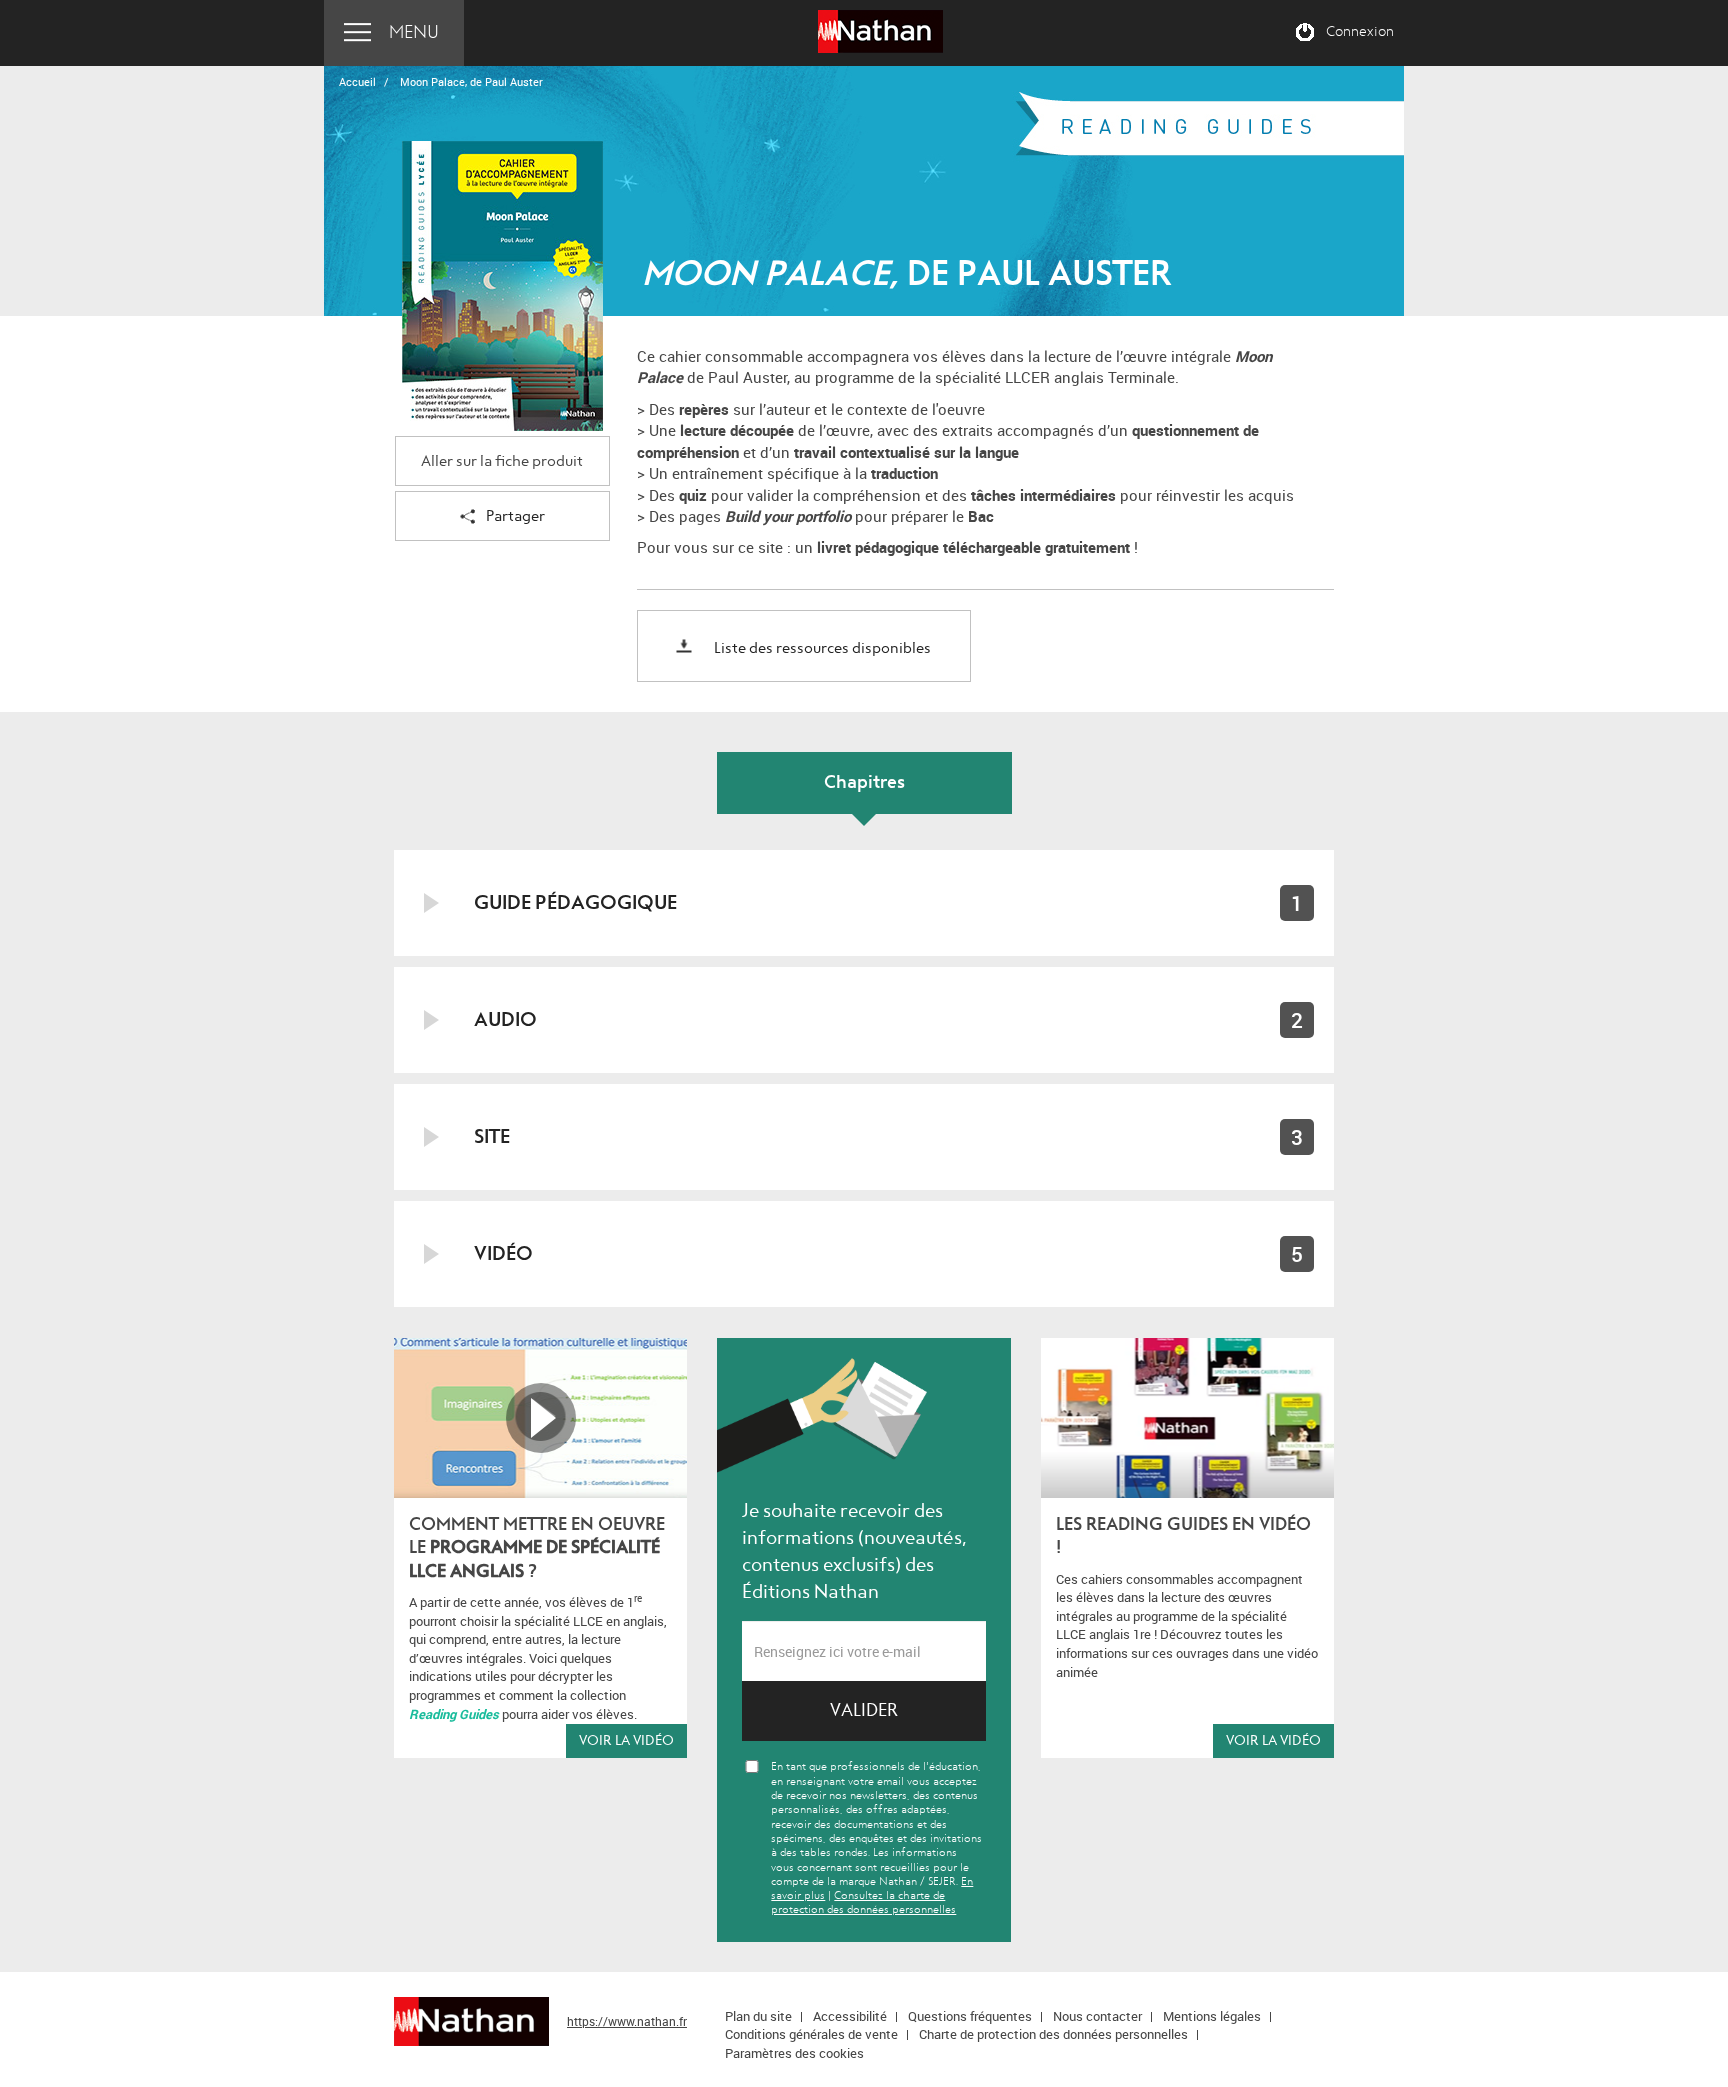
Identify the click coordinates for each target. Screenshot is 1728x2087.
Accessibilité (850, 2016)
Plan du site (758, 2016)
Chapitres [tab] (864, 782)
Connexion (1360, 32)
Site (492, 1136)
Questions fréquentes (970, 2016)
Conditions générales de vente (811, 2034)
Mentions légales (1212, 2016)
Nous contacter (1097, 2016)
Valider (864, 1710)
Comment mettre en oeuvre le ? (537, 1548)
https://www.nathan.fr (627, 2021)
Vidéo (503, 1253)
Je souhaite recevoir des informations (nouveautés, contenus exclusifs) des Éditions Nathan (854, 1551)
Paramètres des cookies (794, 2053)
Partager (515, 516)
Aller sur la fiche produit (502, 461)
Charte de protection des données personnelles (1053, 2034)
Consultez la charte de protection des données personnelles (863, 1902)
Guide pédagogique (575, 902)
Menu (414, 32)
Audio (505, 1019)
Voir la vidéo (626, 1740)
